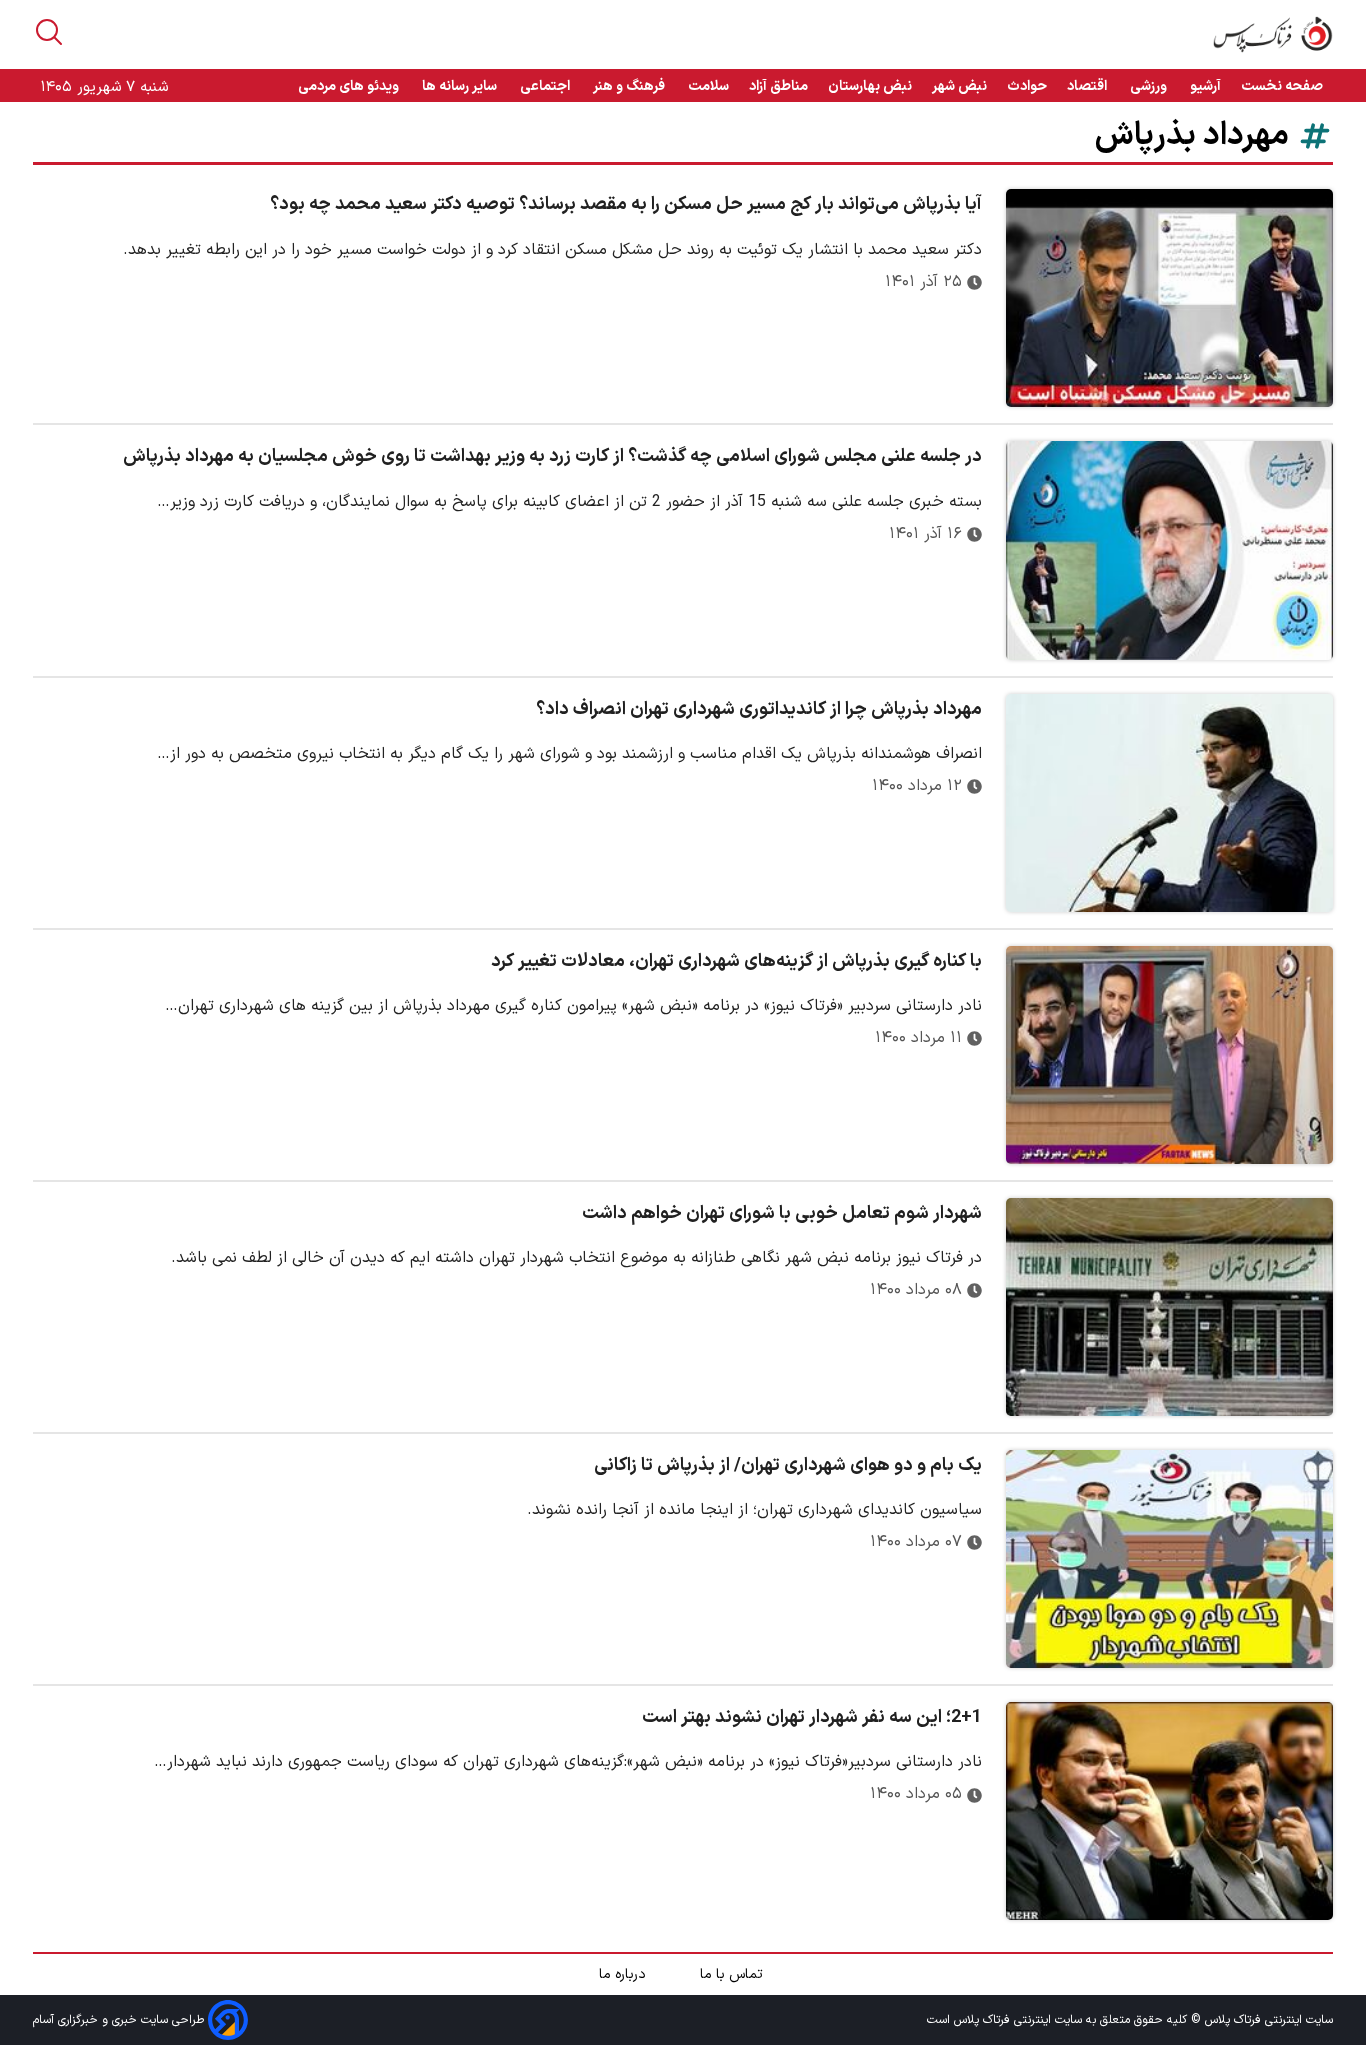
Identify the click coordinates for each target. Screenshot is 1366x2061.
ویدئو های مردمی (350, 86)
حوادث (1027, 86)
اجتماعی (546, 86)
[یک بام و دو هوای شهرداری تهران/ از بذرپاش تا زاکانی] (1169, 1559)
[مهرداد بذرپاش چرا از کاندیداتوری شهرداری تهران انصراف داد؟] (1169, 803)
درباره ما (624, 1974)
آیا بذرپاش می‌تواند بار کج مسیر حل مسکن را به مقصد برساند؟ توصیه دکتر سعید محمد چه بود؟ (626, 204)
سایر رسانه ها (461, 86)
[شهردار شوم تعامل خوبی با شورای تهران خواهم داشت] (1169, 1307)
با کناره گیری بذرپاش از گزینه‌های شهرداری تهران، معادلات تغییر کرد (736, 961)
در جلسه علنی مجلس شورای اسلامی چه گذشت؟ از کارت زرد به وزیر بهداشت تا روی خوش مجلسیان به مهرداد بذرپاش (552, 456)
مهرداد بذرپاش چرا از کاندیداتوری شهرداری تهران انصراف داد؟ (759, 709)
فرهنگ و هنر (630, 86)
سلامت (708, 86)
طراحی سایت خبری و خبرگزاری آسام (120, 2020)
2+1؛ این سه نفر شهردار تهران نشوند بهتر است (812, 1717)
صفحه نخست (1282, 86)
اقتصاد (1088, 86)
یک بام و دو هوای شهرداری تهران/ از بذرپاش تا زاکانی (788, 1465)
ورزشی (1150, 86)
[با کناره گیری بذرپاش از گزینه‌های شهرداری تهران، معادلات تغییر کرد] (1169, 1055)
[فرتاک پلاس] (1273, 34)
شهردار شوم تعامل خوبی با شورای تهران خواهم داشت (782, 1213)
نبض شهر (959, 86)
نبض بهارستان (870, 86)
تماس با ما (733, 1974)
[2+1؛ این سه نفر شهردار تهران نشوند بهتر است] (1169, 1811)
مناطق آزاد (778, 86)
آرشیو (1205, 86)
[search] (49, 32)
